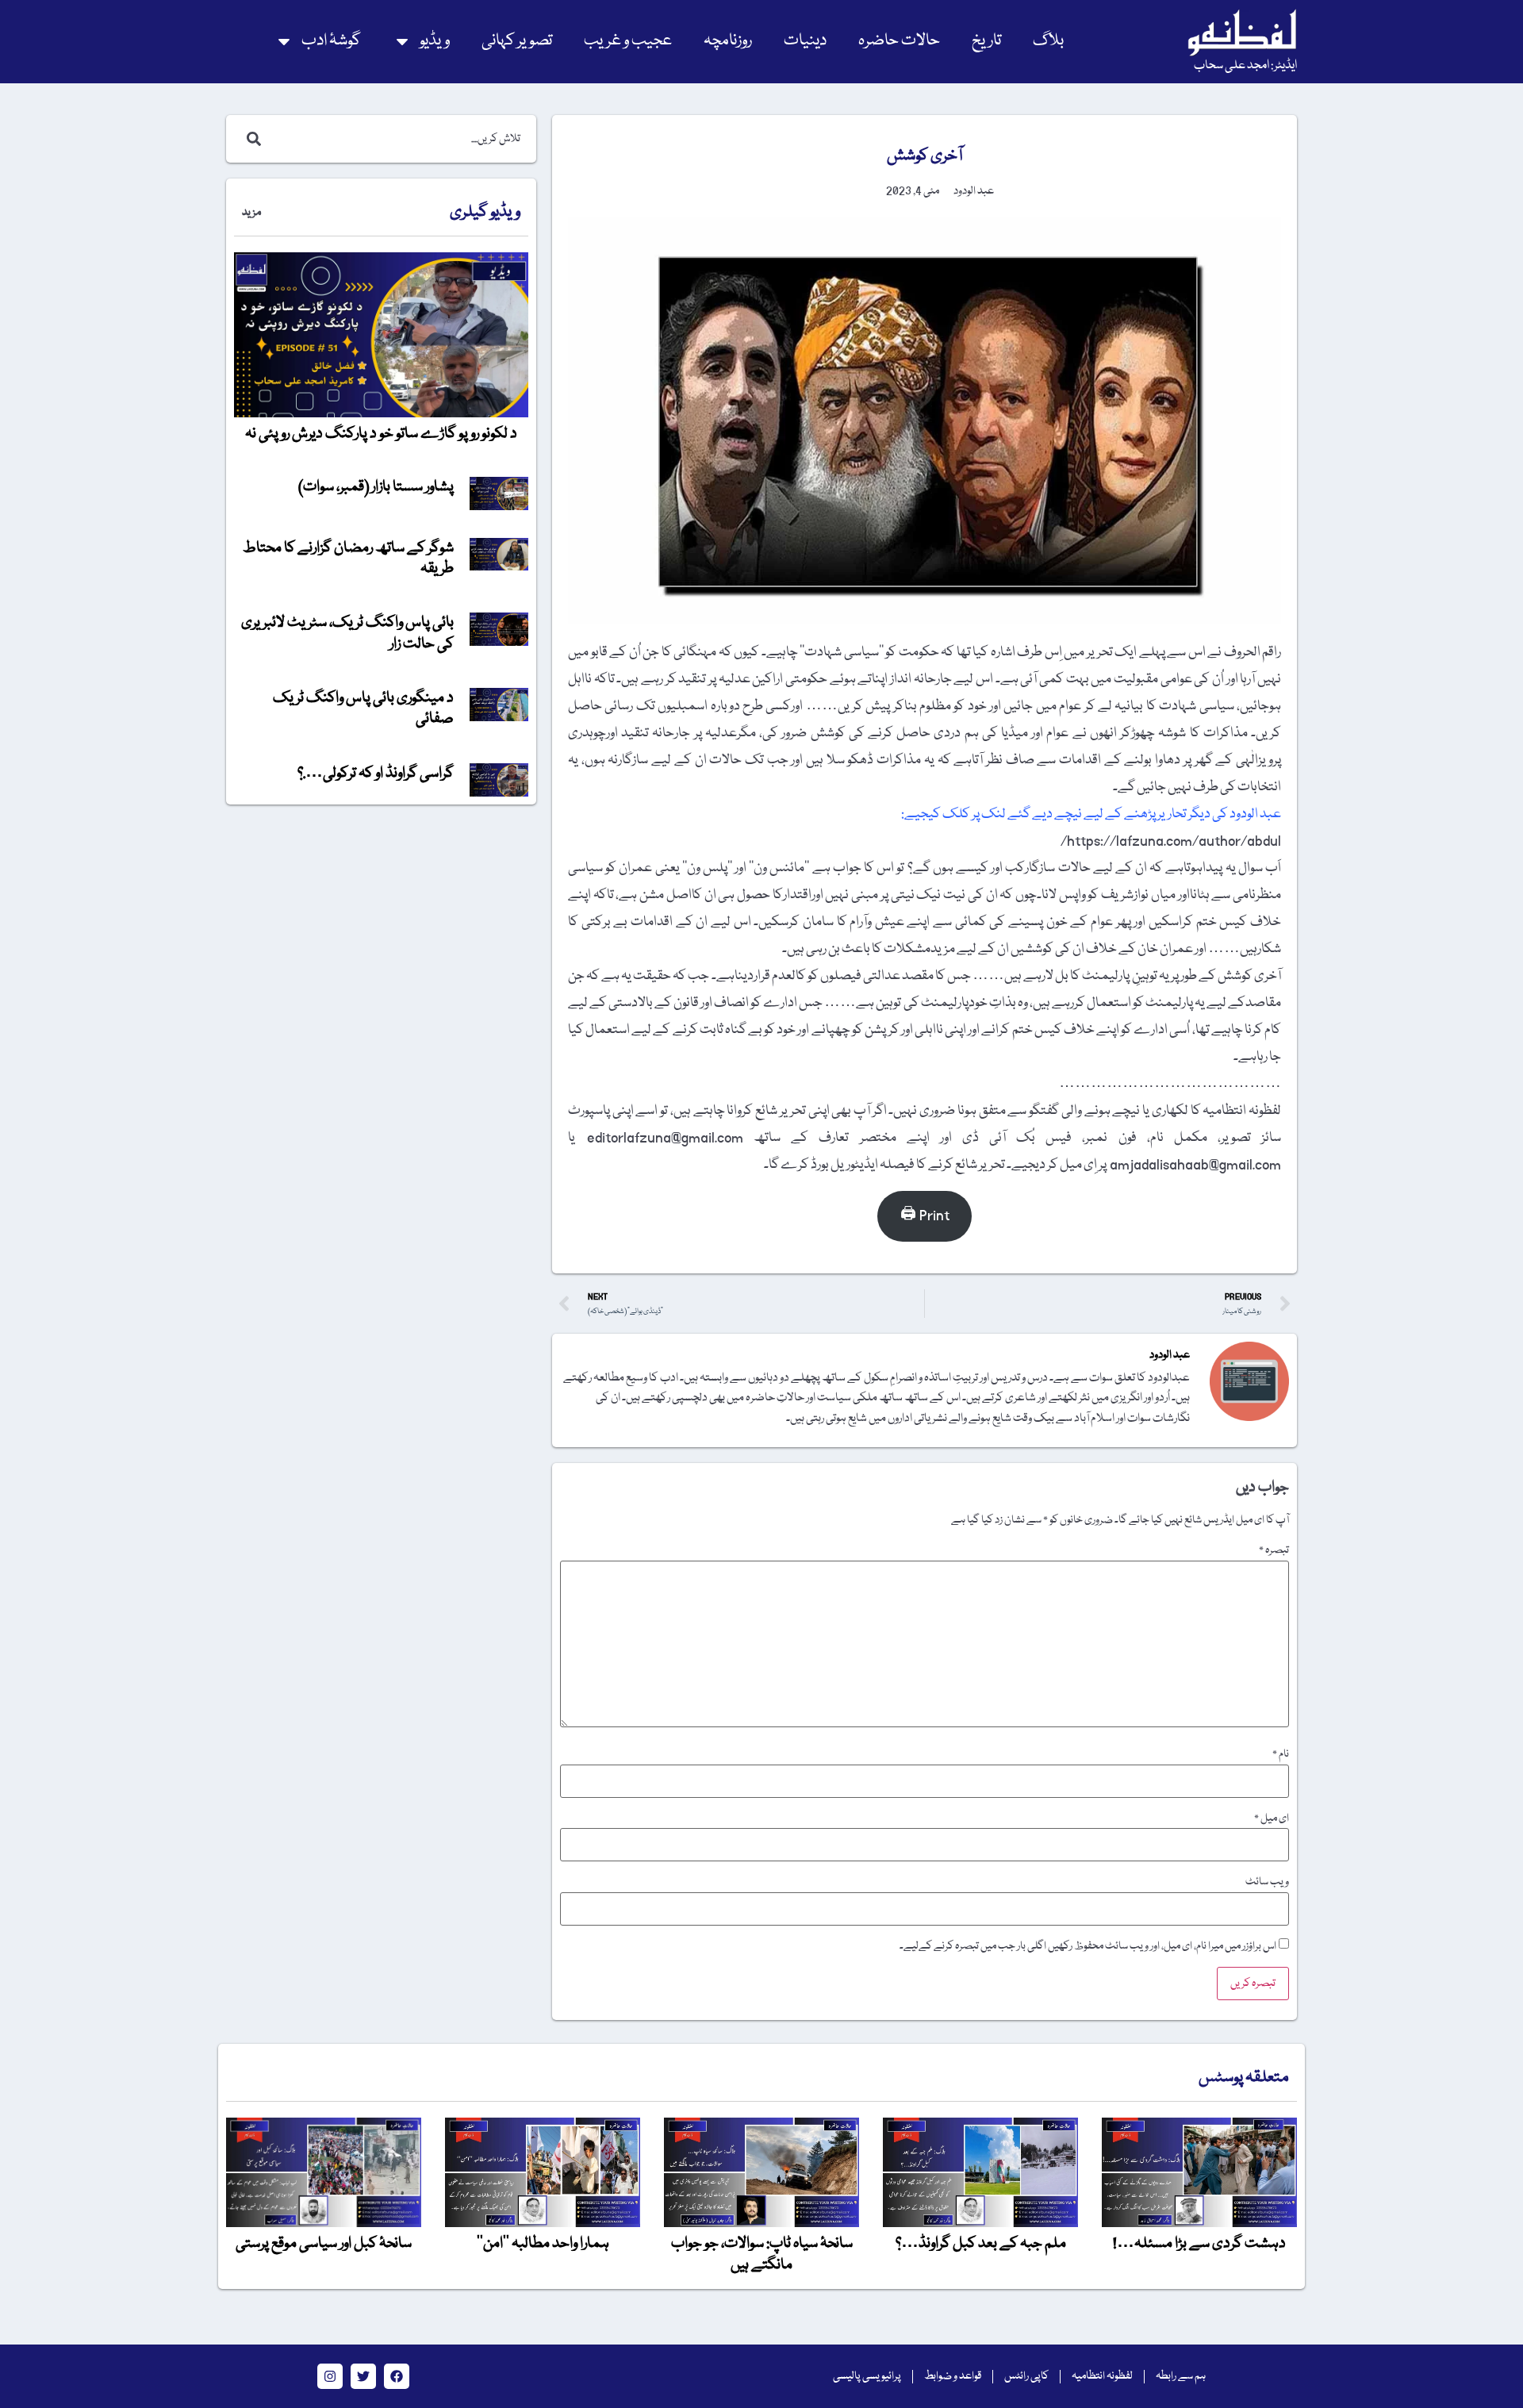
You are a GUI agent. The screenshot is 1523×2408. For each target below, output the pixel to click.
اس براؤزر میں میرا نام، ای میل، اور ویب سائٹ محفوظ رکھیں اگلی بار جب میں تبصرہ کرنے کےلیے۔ (1088, 1946)
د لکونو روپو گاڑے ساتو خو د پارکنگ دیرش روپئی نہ (381, 434)
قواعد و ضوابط (953, 2376)
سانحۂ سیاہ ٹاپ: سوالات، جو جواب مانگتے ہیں (762, 2254)
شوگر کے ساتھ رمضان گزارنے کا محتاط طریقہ (348, 559)
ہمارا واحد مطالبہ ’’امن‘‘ (543, 2244)
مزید (251, 213)
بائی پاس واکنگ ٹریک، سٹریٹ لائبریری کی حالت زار (347, 633)
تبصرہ (1274, 1550)
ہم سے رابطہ (1181, 2376)
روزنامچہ (728, 41)
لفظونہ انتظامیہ (1102, 2376)
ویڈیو (435, 41)
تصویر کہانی (517, 41)
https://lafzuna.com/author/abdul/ (1171, 841)
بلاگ (1048, 41)
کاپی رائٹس (1026, 2376)
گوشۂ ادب (331, 41)
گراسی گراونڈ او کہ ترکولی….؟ (376, 774)
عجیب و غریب (628, 41)
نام (1281, 1754)
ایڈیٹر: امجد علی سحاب (1245, 66)
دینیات (805, 41)
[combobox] (398, 139)
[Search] (251, 139)
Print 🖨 (925, 1216)
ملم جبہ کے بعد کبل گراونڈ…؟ (981, 2244)
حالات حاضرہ (899, 41)
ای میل (1272, 1818)
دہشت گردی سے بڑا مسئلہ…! (1199, 2244)
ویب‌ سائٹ (1267, 1882)
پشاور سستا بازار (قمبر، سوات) (376, 487)
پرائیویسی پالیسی (867, 2376)
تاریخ (986, 41)
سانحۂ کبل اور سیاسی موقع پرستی (324, 2244)
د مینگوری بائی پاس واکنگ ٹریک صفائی (363, 709)
